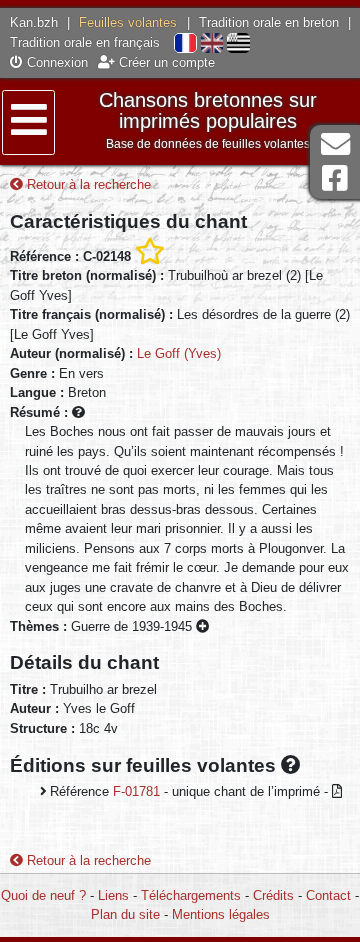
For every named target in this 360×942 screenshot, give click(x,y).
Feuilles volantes (128, 22)
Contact (328, 895)
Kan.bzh (34, 22)
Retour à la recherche (87, 184)
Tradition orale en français (85, 42)
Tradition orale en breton (269, 22)
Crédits (273, 895)
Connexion (55, 62)
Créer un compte (165, 62)
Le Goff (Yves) (179, 353)
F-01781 (136, 791)
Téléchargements (191, 895)
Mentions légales (221, 914)
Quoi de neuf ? (43, 895)
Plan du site (125, 914)
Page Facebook (335, 178)
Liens (113, 895)
